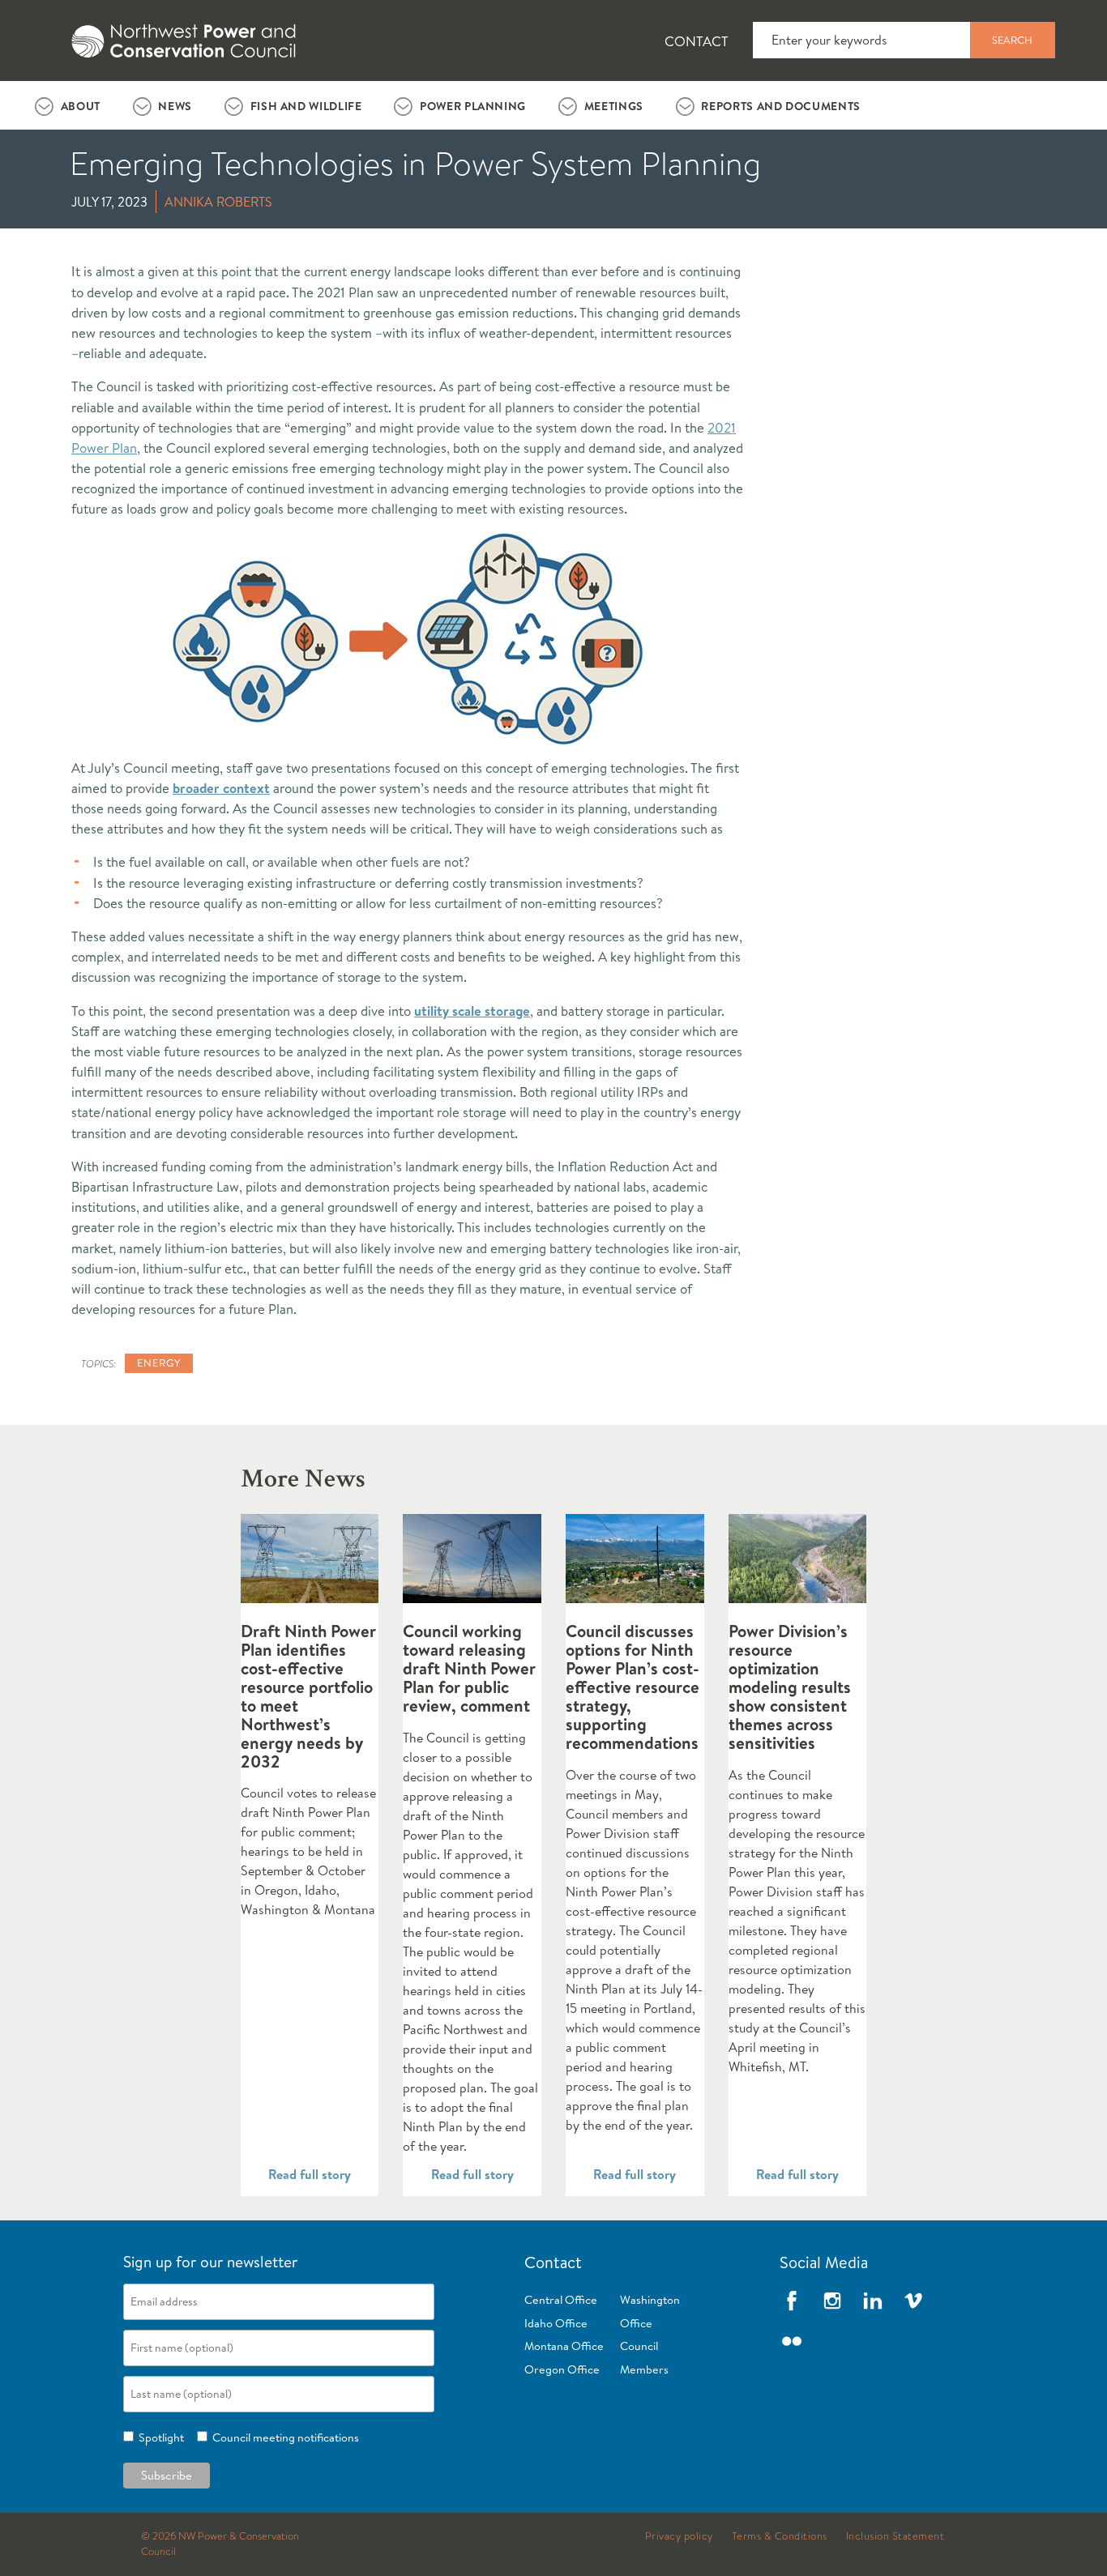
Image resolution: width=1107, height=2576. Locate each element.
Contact (697, 41)
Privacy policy (679, 2536)
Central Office (561, 2300)
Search (1012, 40)
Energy (159, 1363)
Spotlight (159, 2437)
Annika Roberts (218, 202)
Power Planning (473, 106)
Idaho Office (556, 2323)
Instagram (832, 2301)
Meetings (614, 106)
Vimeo (913, 2301)
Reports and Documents (780, 106)
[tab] (68, 105)
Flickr (792, 2341)
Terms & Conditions (780, 2536)
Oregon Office (562, 2369)
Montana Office (564, 2346)
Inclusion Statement (895, 2536)
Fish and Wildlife (306, 106)
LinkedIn (873, 2301)
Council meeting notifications (283, 2437)
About (81, 106)
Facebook (792, 2301)
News (175, 106)
